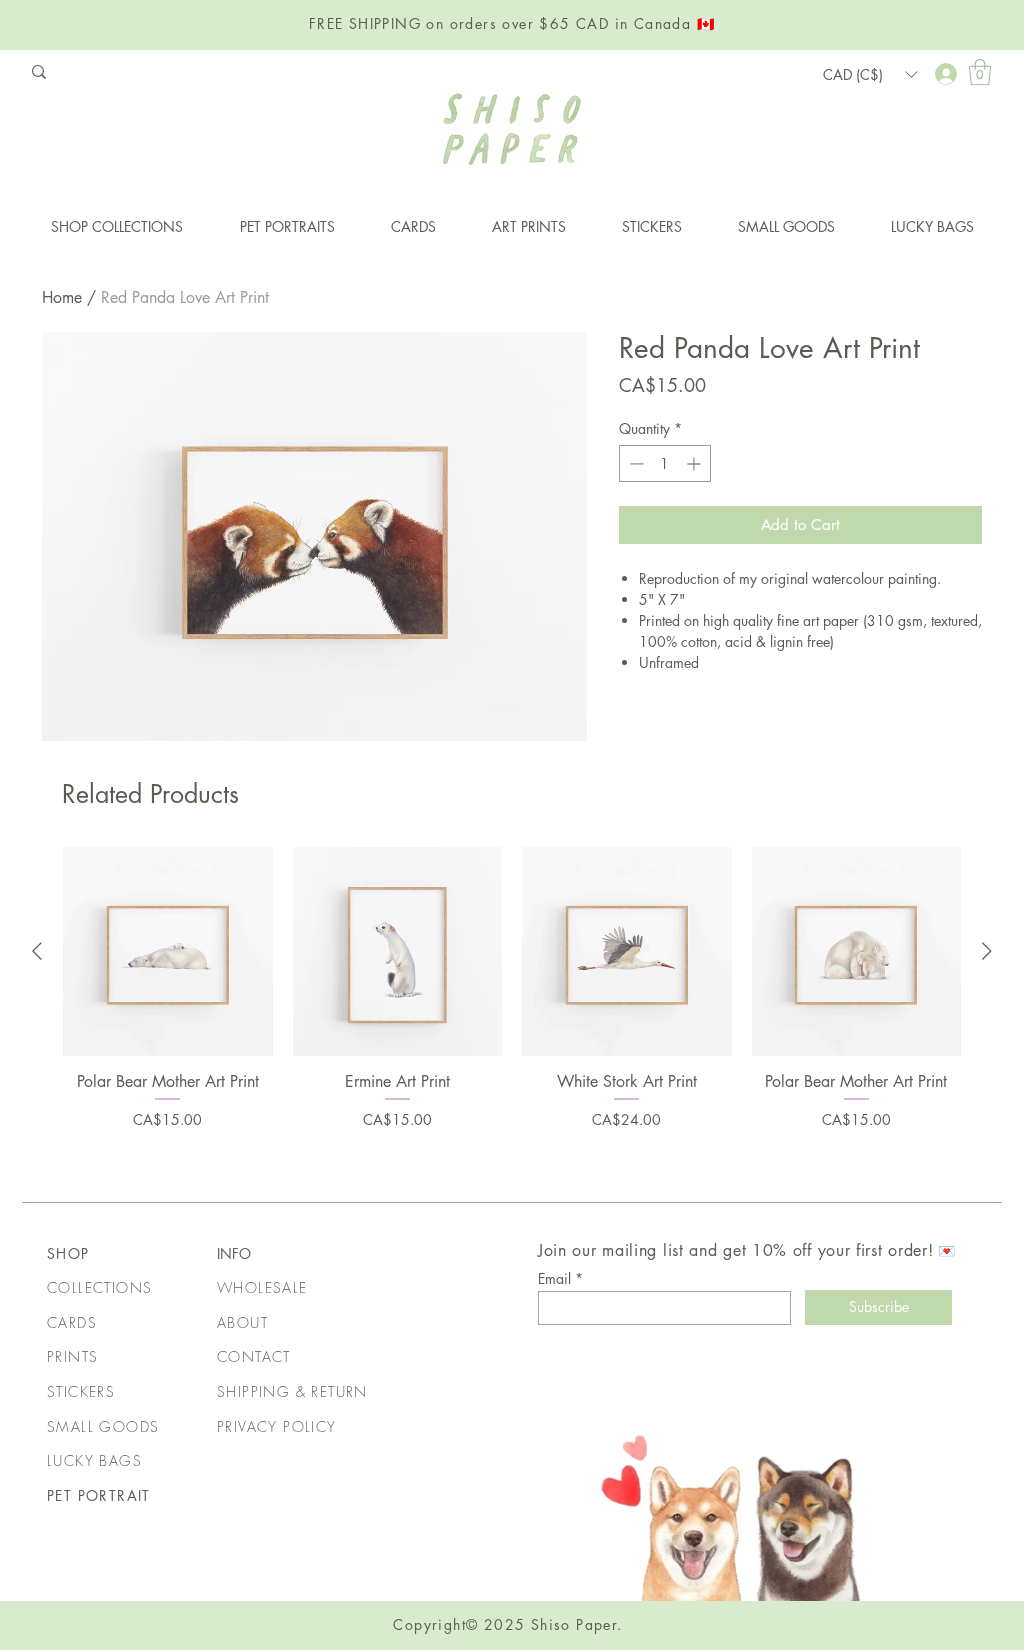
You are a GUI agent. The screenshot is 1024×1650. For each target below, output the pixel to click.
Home (62, 297)
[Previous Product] (37, 951)
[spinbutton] (665, 463)
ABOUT (242, 1322)
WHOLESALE (262, 1287)
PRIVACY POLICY (277, 1426)
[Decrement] (634, 463)
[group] (512, 1008)
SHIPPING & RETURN (292, 1391)
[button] (980, 72)
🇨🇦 (706, 23)
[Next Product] (987, 951)
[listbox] (870, 74)
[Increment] (695, 463)
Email (554, 1279)
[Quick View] (168, 952)
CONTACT (254, 1356)
